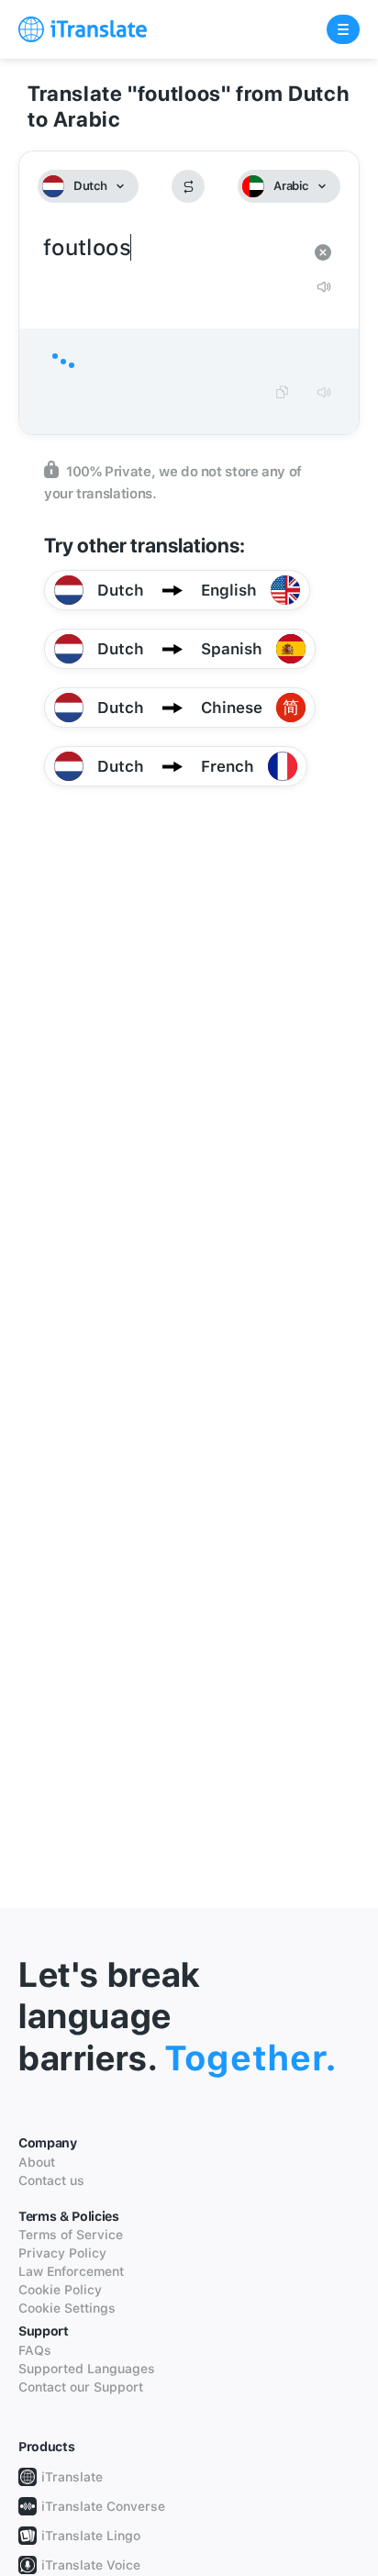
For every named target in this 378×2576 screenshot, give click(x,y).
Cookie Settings (67, 2308)
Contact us (51, 2180)
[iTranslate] (83, 29)
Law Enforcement (71, 2271)
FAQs (35, 2350)
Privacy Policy (62, 2253)
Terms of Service (71, 2235)
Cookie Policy (60, 2290)
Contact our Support (81, 2387)
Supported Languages (87, 2369)
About (37, 2162)
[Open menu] (343, 29)
